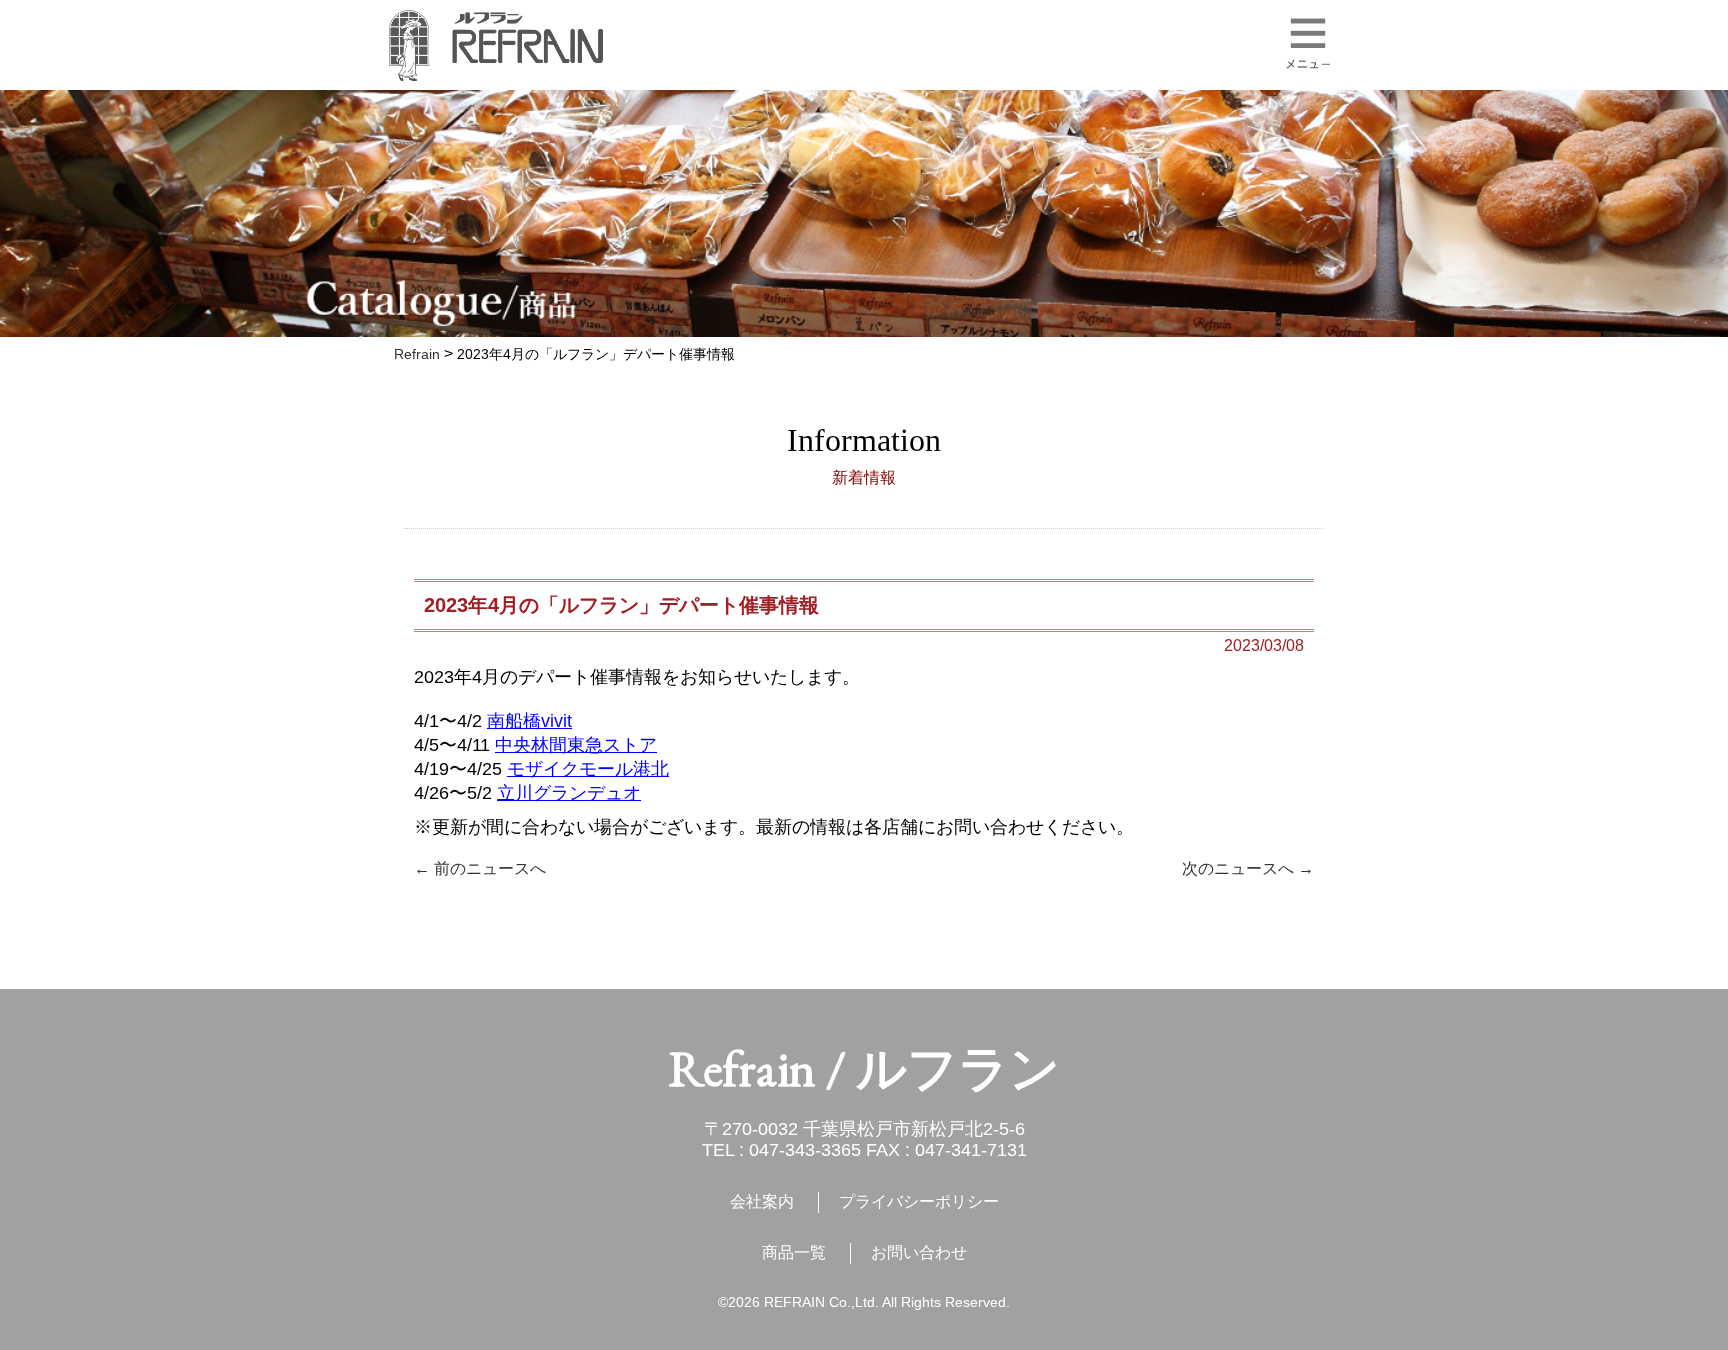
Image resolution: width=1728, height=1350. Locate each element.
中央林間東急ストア (576, 745)
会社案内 (762, 1201)
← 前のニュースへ (480, 868)
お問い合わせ (919, 1252)
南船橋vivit (529, 721)
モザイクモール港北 (588, 769)
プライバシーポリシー (919, 1201)
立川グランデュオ (569, 793)
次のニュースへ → (1248, 868)
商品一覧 (794, 1252)
